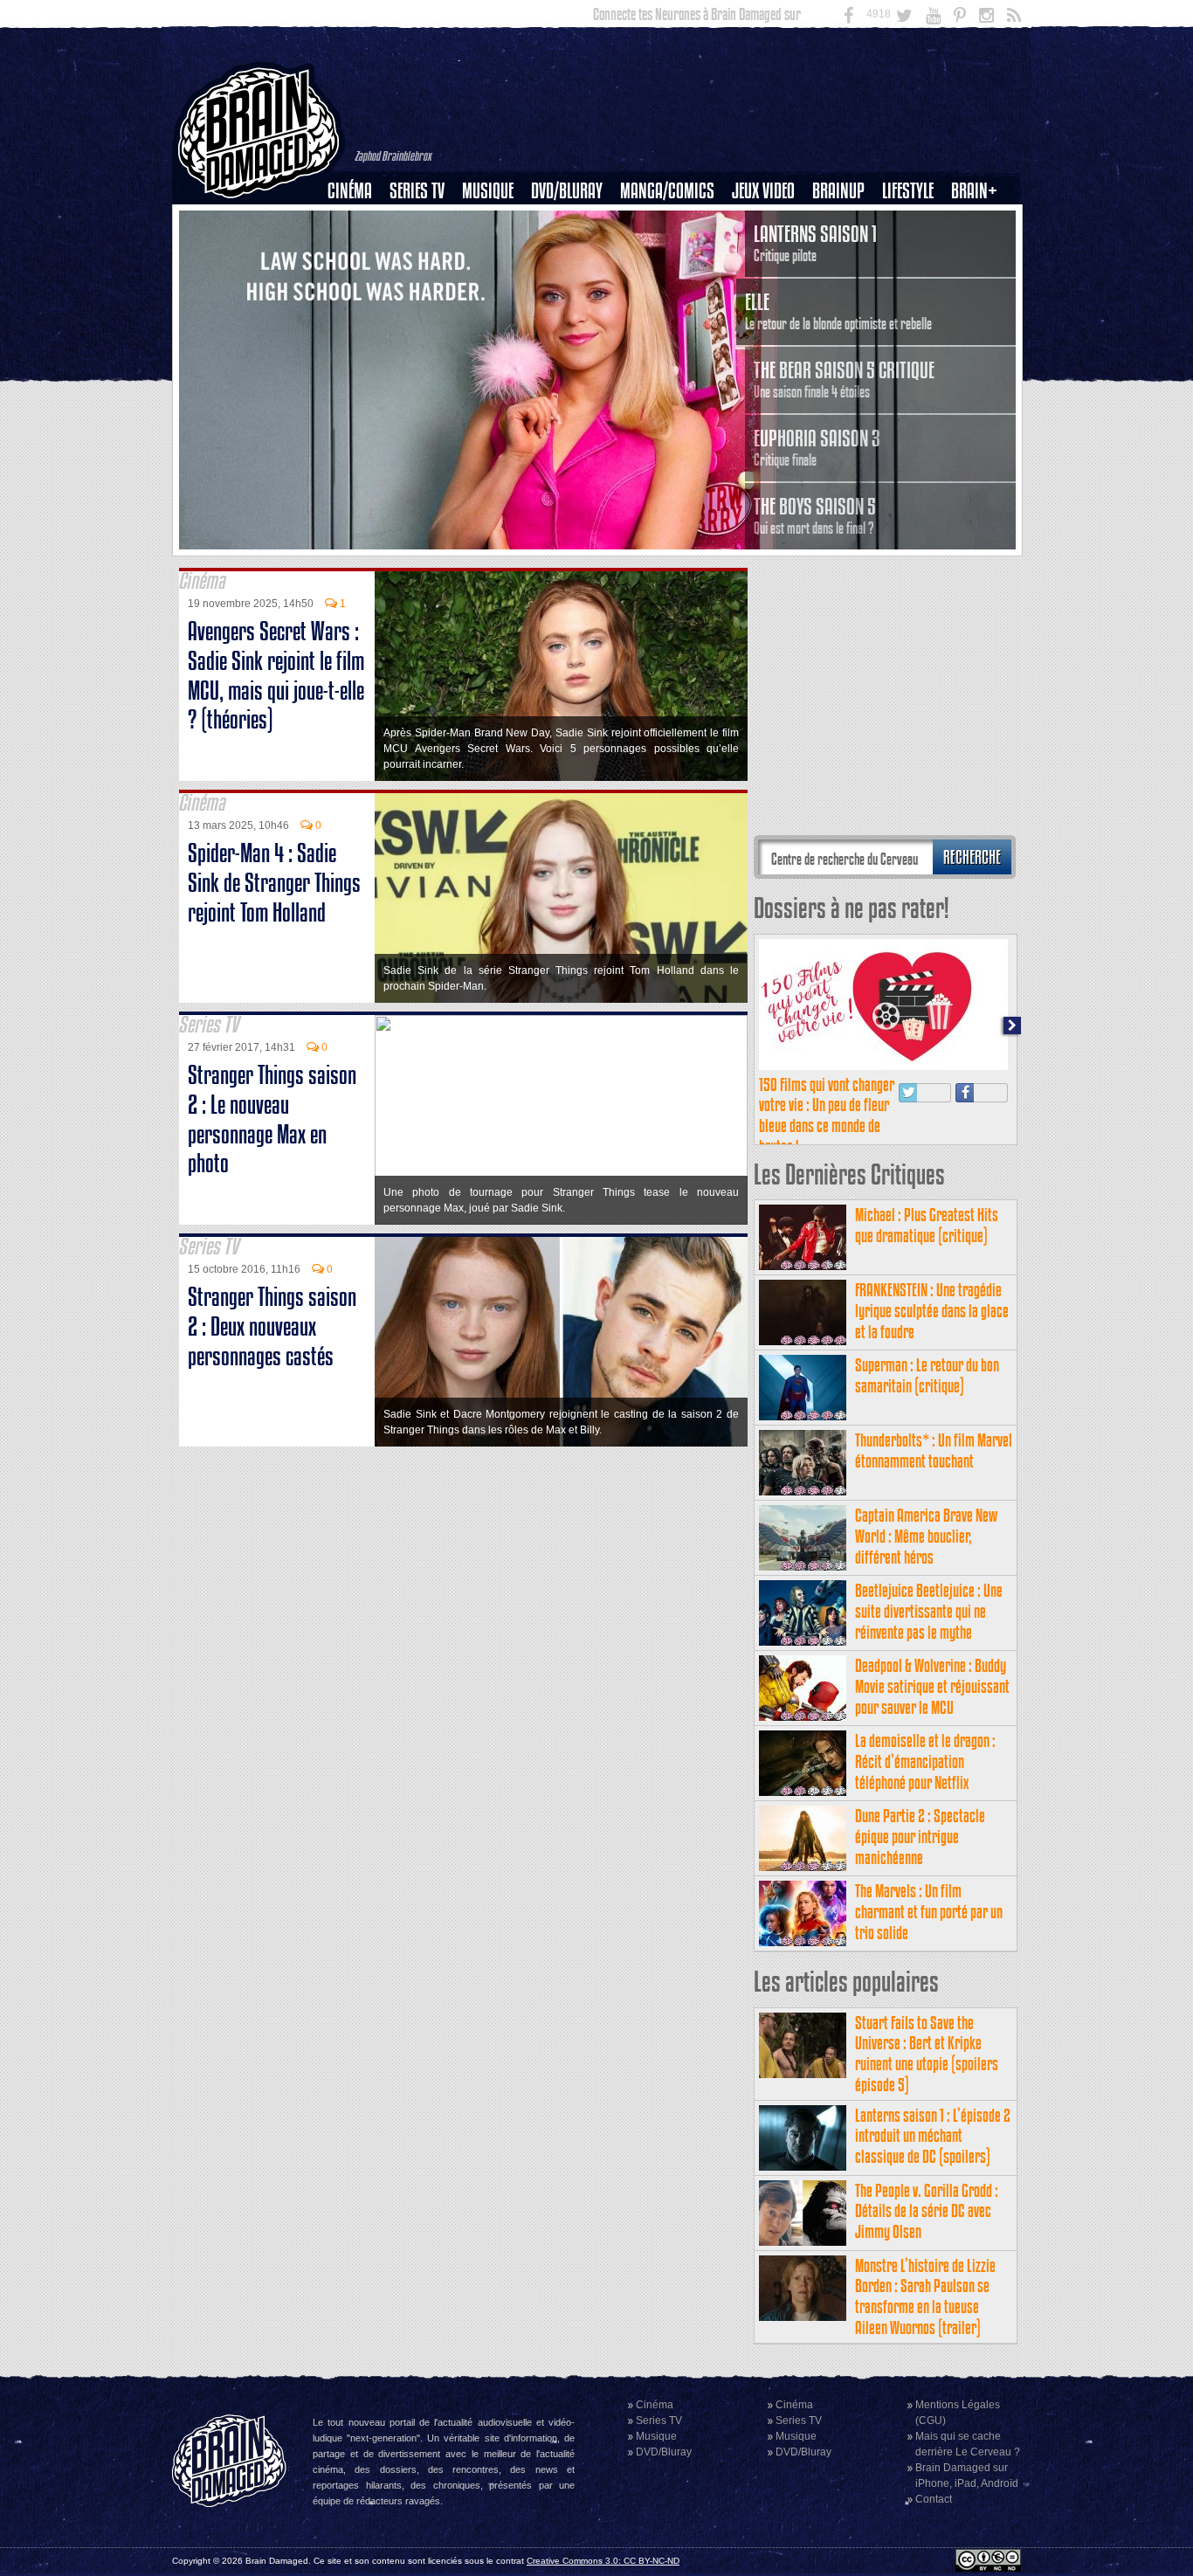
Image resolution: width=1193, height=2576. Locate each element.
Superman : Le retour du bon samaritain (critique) (927, 1375)
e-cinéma (357, 280)
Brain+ (974, 191)
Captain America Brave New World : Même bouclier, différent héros (926, 1536)
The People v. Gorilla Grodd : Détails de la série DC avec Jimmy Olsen (927, 2211)
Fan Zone (980, 221)
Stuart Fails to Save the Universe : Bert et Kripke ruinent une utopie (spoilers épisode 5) (927, 2054)
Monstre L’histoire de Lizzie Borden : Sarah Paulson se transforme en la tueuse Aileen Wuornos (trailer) (925, 2296)
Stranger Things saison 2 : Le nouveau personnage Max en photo (272, 1119)
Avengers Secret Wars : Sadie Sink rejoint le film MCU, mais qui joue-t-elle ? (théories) (276, 675)
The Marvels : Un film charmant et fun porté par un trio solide (929, 1912)
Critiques (358, 221)
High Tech (914, 280)
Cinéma (350, 191)
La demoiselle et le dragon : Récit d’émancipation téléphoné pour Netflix (925, 1761)
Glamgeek (914, 251)
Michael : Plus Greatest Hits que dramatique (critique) (927, 1225)
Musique (488, 191)
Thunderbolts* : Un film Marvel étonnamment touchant (934, 1450)
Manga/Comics (667, 191)
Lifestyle (908, 191)
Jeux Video (763, 191)
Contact (934, 2499)
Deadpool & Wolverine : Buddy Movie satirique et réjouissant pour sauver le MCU (932, 1686)
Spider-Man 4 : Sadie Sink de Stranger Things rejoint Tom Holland (274, 883)
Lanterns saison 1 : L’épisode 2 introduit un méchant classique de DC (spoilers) (933, 2136)
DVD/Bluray (567, 191)
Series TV (417, 191)
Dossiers (356, 251)
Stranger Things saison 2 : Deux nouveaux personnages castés (272, 1326)
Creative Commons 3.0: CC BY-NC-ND (603, 2561)
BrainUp (838, 191)
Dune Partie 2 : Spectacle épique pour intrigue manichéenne (920, 1837)
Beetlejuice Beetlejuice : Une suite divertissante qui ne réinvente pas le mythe (929, 1611)
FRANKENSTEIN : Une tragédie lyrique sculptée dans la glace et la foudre (932, 1311)
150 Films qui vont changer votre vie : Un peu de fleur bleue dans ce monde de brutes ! (827, 1115)
